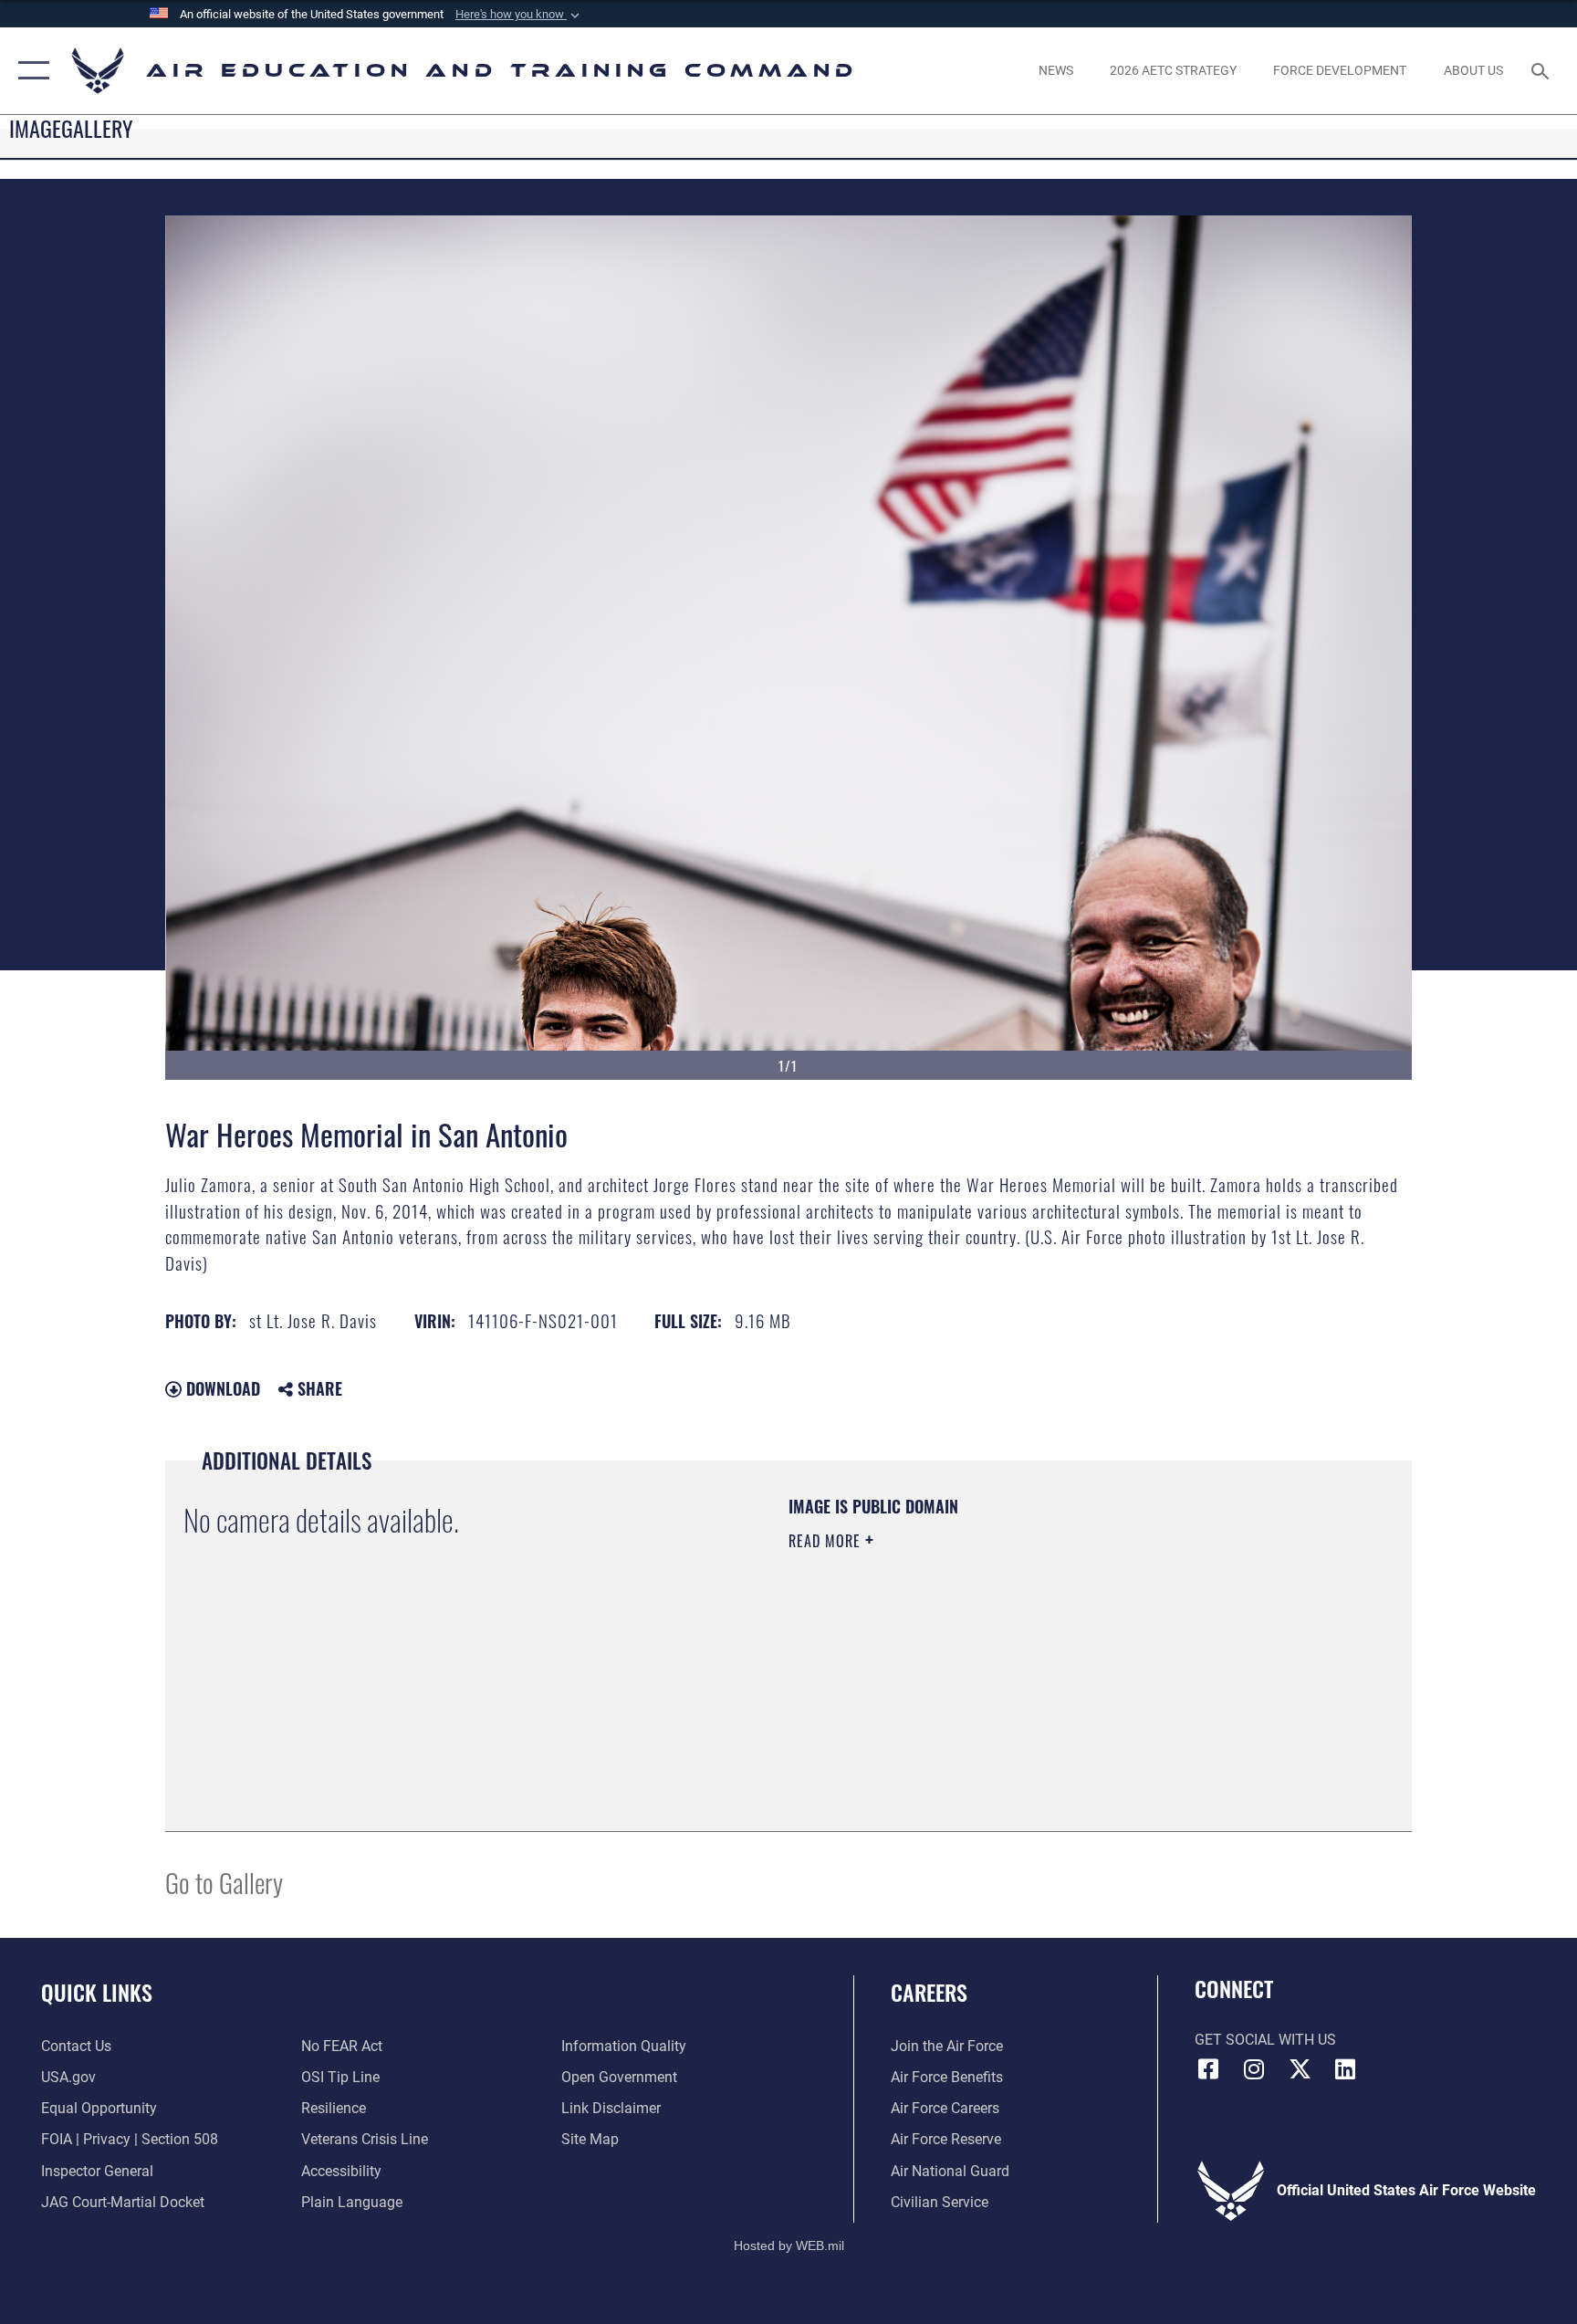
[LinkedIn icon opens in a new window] (1345, 2069)
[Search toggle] (1542, 70)
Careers (929, 1992)
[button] (519, 15)
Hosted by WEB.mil (789, 2245)
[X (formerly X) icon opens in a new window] (1300, 2069)
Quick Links (97, 1992)
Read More (827, 1541)
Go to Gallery (224, 1882)
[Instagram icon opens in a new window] (1254, 2069)
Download (221, 1388)
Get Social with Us (1265, 2040)
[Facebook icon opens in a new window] (1208, 2069)
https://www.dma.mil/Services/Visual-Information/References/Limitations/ (1003, 1657)
